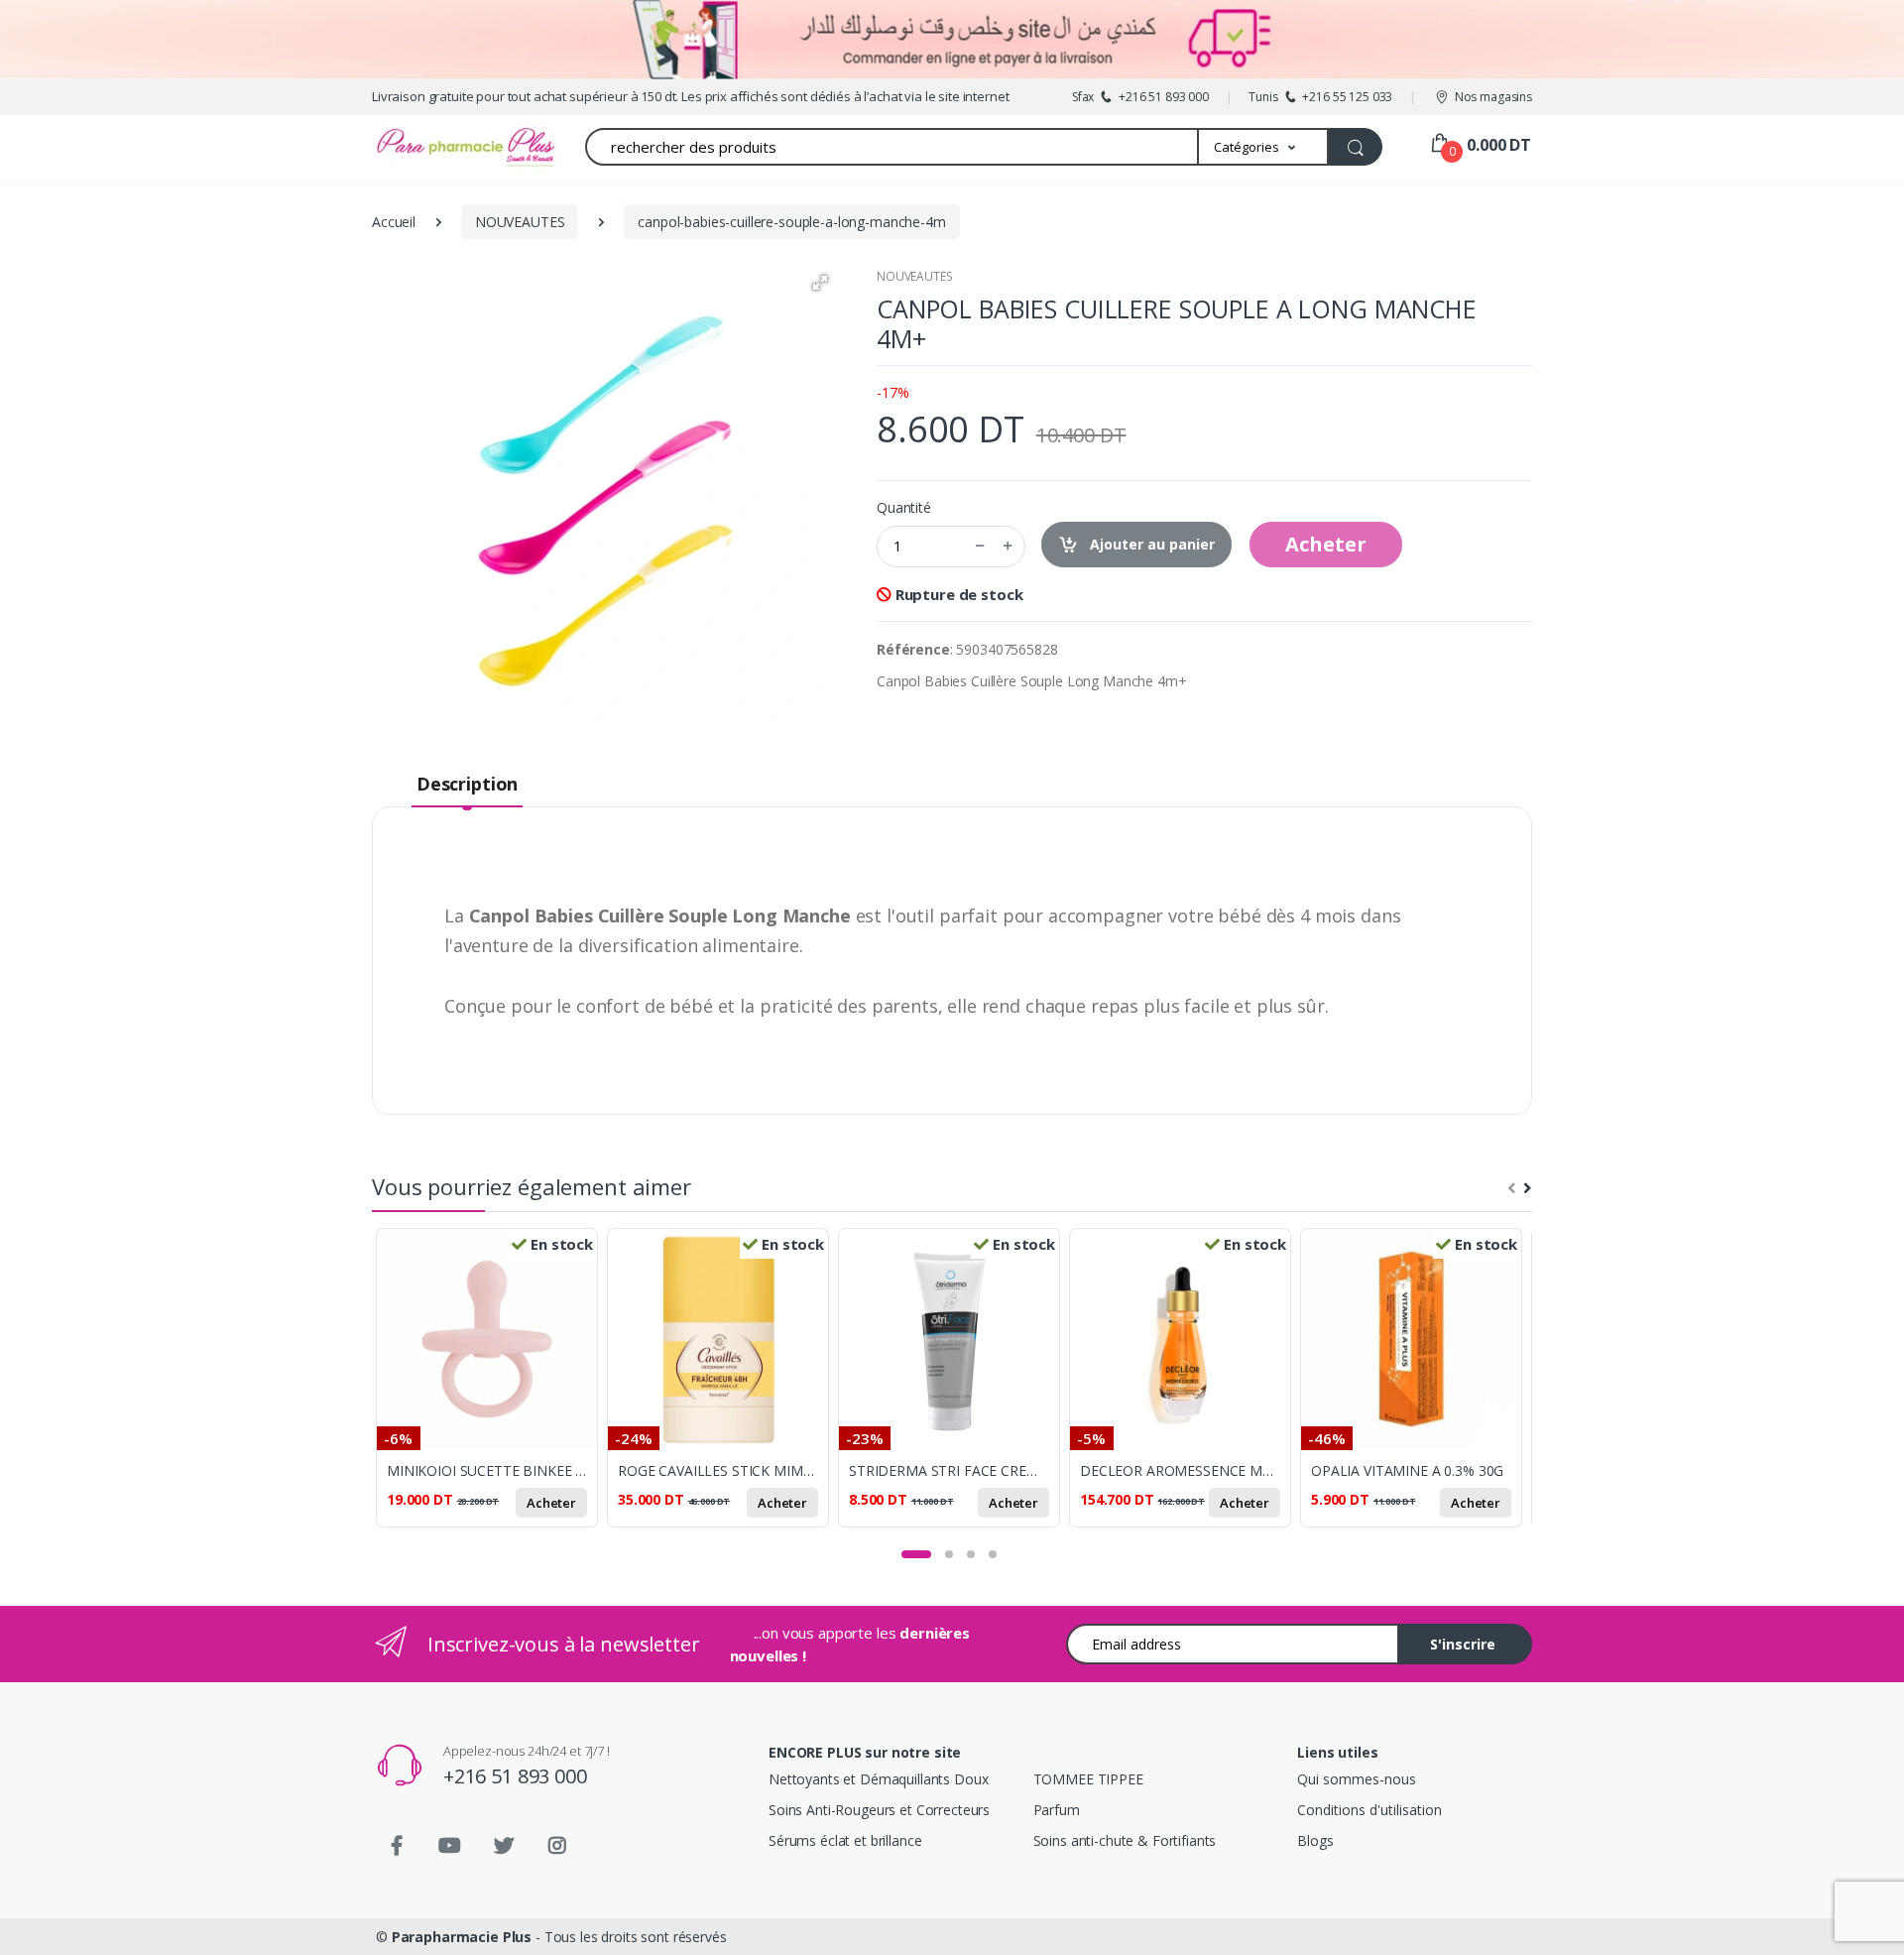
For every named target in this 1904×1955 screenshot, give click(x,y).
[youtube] (450, 1846)
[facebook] (397, 1846)
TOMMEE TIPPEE (1088, 1779)
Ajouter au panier (1150, 544)
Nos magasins (1493, 97)
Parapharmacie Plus (462, 1937)
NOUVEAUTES (915, 276)
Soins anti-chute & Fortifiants (1125, 1840)
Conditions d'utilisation (1369, 1810)
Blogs (1315, 1840)
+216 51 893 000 (515, 1776)
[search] (1356, 147)
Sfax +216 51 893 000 (1140, 97)
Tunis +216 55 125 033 (1320, 97)
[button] (1264, 147)
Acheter (1326, 544)
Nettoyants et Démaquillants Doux (878, 1779)
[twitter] (504, 1846)
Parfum (1057, 1810)
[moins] (980, 547)
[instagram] (557, 1846)
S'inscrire (1463, 1644)
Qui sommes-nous (1357, 1779)
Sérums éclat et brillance (845, 1840)
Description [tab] (467, 784)
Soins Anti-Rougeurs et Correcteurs (879, 1810)
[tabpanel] (491, 1389)
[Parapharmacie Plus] (431, 147)
